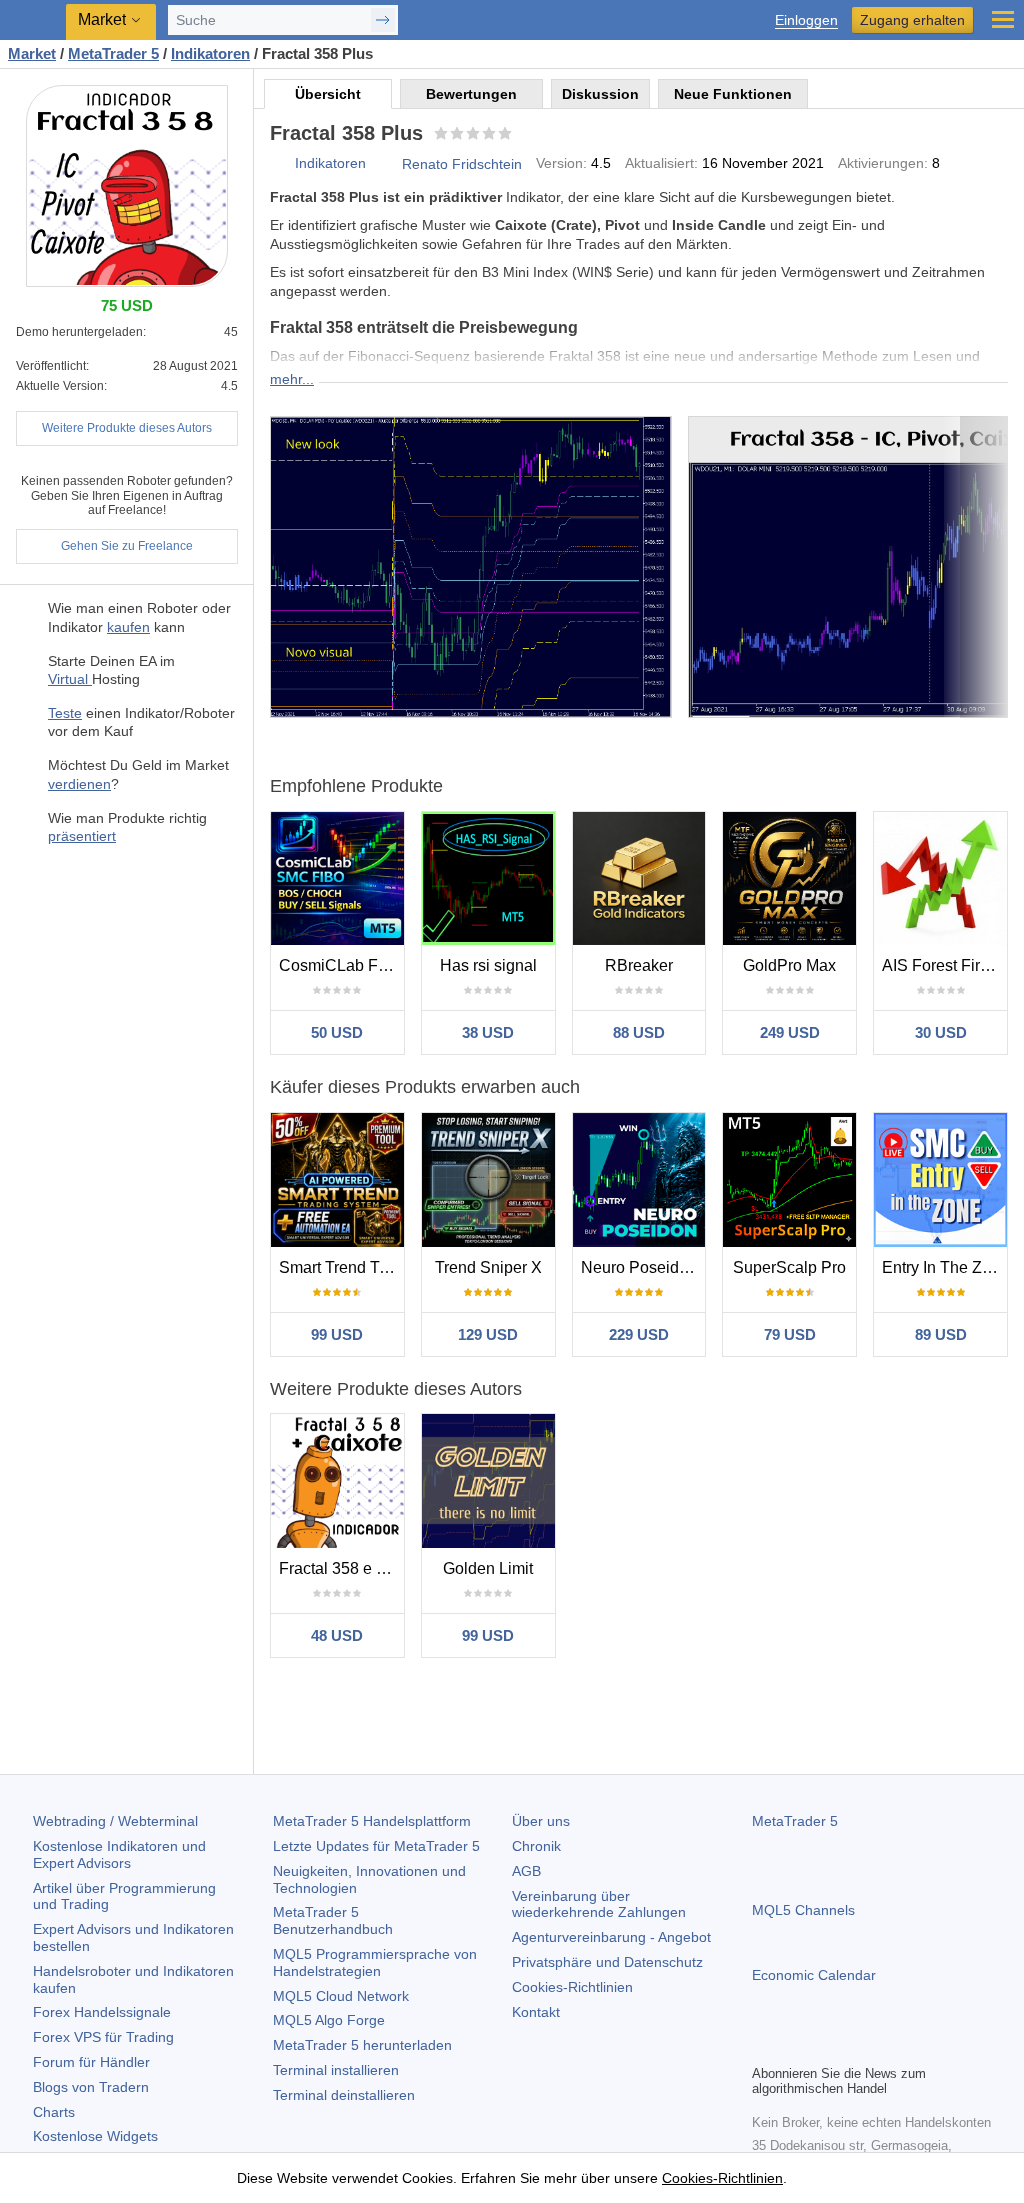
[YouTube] (860, 2046)
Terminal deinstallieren (344, 2095)
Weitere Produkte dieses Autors (127, 428)
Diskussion (600, 94)
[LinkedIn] (892, 2046)
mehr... (292, 379)
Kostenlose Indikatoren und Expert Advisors (119, 1854)
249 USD (790, 1032)
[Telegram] (796, 2046)
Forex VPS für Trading (103, 2037)
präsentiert (82, 836)
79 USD (790, 1334)
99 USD (337, 1334)
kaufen (128, 627)
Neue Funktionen (733, 94)
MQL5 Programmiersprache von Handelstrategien (375, 1962)
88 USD (639, 1032)
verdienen (79, 784)
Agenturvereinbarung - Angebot (611, 1937)
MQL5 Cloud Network (341, 1996)
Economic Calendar (814, 1975)
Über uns (541, 1821)
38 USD (488, 1032)
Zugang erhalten (912, 20)
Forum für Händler (91, 2062)
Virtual (70, 679)
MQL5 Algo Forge (329, 2020)
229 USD (639, 1334)
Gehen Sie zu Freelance (127, 546)
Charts (54, 2112)
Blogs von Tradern (91, 2087)
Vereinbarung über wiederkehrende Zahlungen (599, 1904)
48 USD (337, 1635)
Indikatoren (330, 163)
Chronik (536, 1846)
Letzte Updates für (376, 1846)
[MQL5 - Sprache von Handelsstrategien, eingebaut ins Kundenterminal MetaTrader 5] (35, 20)
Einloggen (806, 20)
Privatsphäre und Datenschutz (607, 1962)
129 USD (488, 1334)
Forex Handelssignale (102, 2012)
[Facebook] (764, 2046)
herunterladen (362, 2045)
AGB (526, 1871)
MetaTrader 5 (795, 1821)
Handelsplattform (372, 1821)
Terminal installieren (336, 2070)
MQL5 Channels (803, 1910)
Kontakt (536, 2012)
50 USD (337, 1032)
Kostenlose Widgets (95, 2136)
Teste (65, 713)
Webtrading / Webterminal (115, 1821)
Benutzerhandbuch (333, 1920)
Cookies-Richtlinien (572, 1987)
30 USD (941, 1032)
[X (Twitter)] (828, 2046)
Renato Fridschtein (462, 164)
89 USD (941, 1334)
